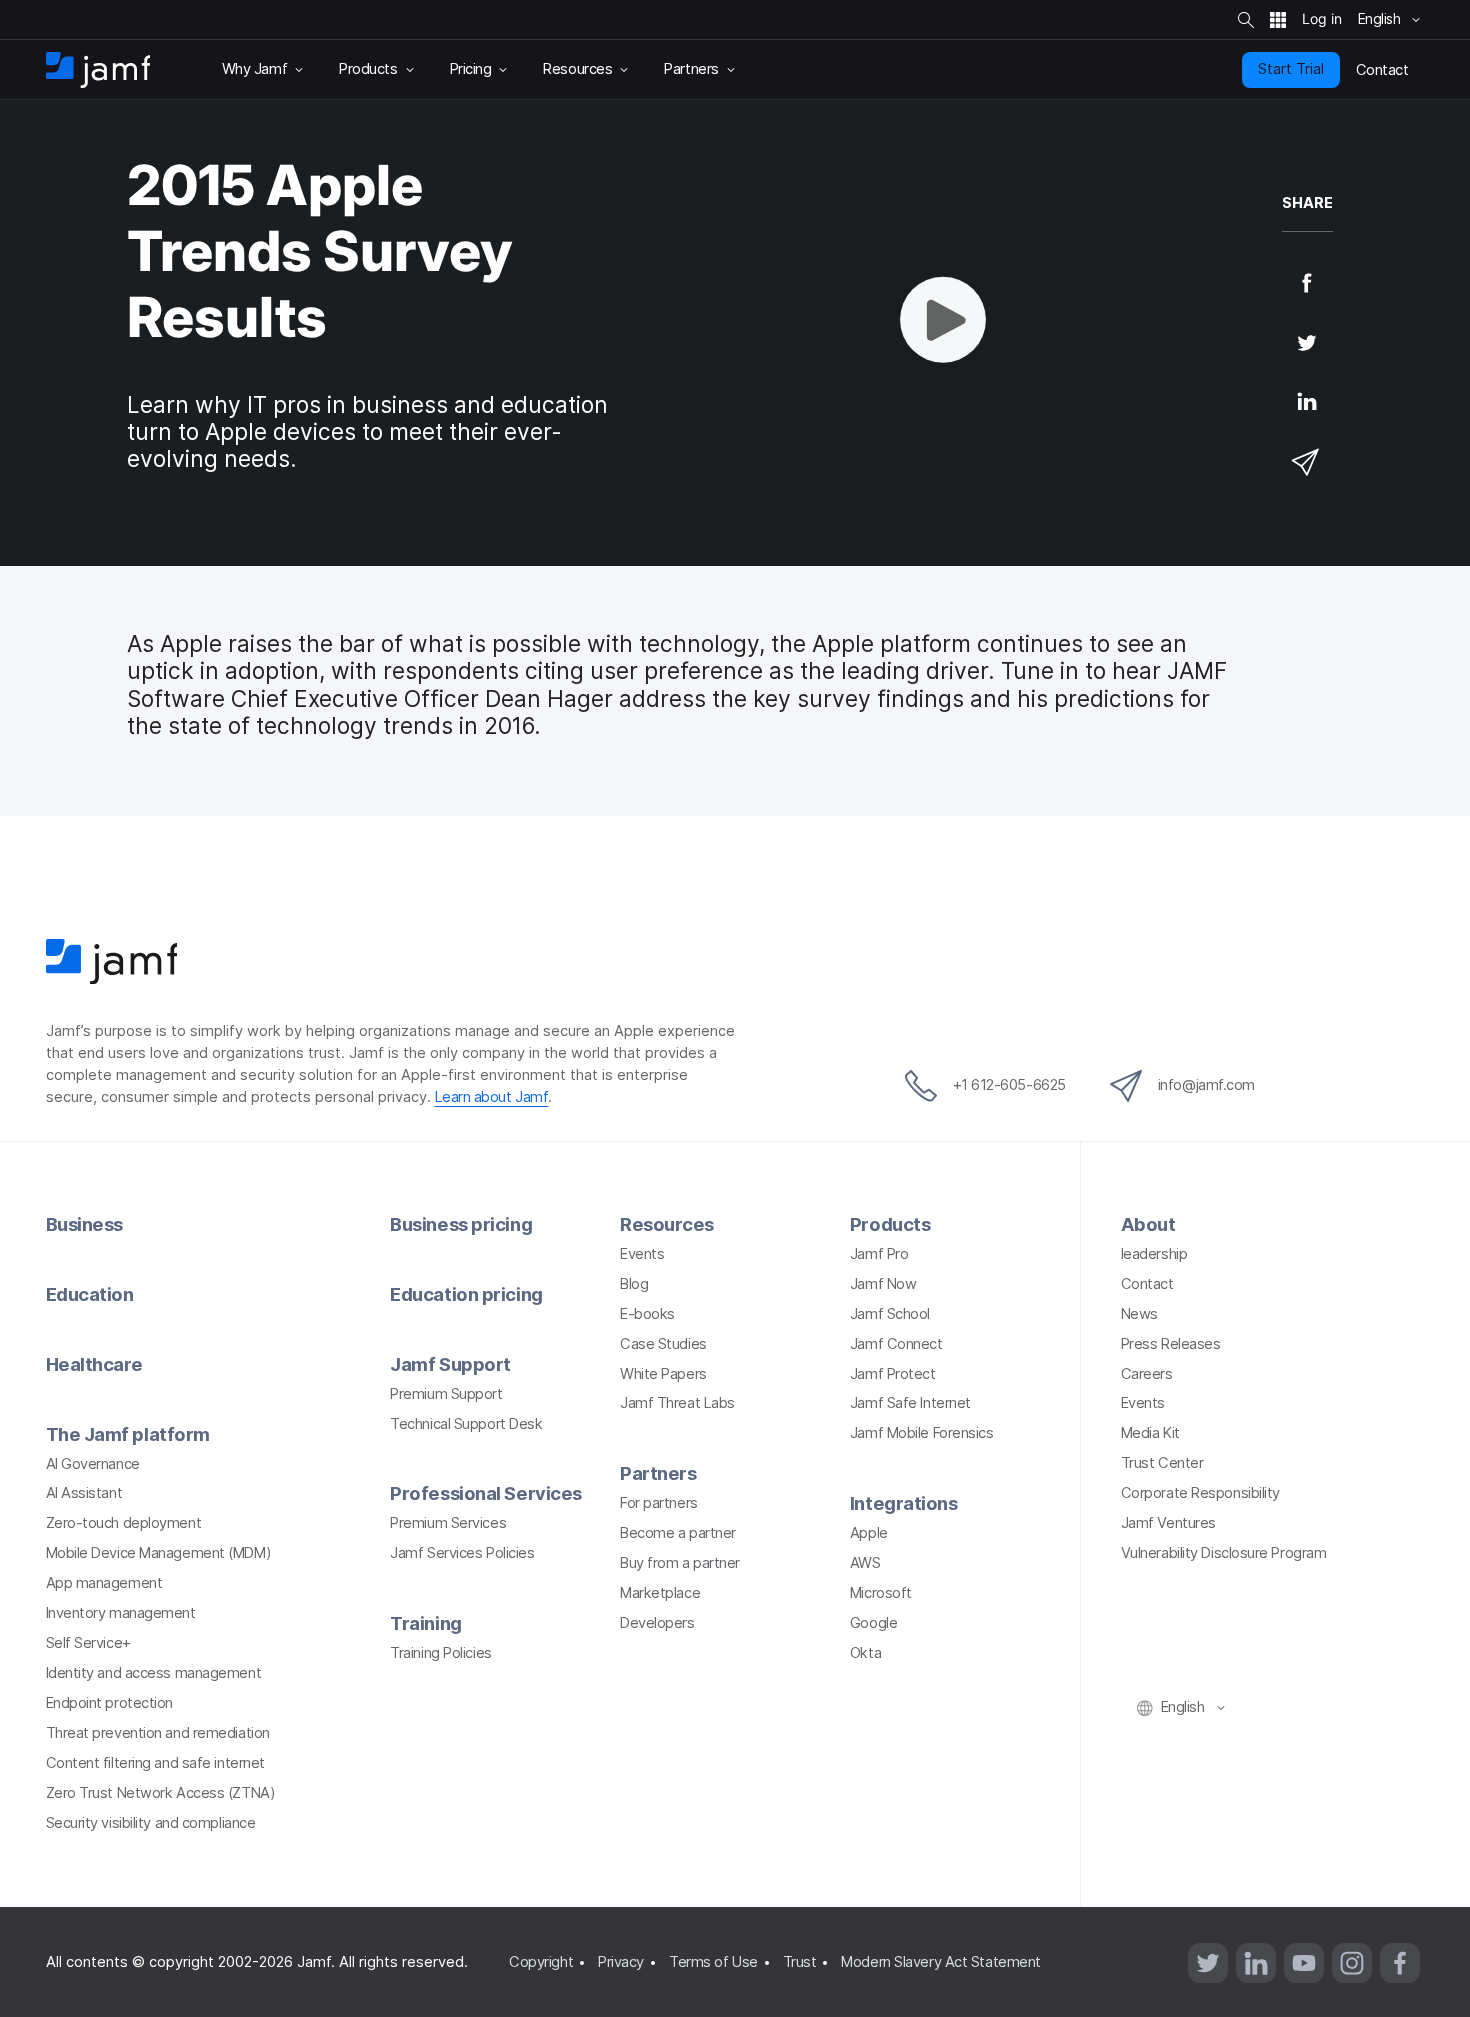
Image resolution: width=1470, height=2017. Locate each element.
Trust (800, 1962)
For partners (659, 1503)
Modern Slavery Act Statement (940, 1962)
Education (90, 1294)
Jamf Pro (879, 1254)
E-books (647, 1314)
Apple (869, 1533)
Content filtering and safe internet (155, 1763)
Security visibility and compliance (151, 1823)
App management (104, 1583)
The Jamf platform (128, 1434)
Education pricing (466, 1294)
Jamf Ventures (1168, 1523)
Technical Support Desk (466, 1424)
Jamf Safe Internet (910, 1403)
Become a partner (678, 1533)
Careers (1147, 1374)
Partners (658, 1473)
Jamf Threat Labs (677, 1403)
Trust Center (1162, 1463)
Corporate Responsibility (1200, 1493)
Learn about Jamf (492, 1097)
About (1148, 1224)
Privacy (621, 1962)
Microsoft (881, 1593)
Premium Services (448, 1523)
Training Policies (440, 1653)
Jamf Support (450, 1364)
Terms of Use (713, 1962)
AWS (865, 1563)
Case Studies (663, 1344)
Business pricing (461, 1224)
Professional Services (486, 1493)
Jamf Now (883, 1284)
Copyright (541, 1962)
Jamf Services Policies (462, 1553)
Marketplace (660, 1593)
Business (84, 1224)
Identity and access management (154, 1673)
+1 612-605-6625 (1009, 1085)
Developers (657, 1623)
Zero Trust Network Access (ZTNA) (161, 1793)
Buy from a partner (680, 1563)
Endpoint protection (109, 1703)
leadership (1154, 1254)
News (1139, 1314)
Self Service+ (88, 1643)
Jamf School (890, 1314)
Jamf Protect (893, 1374)
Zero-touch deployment (124, 1523)
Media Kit (1150, 1433)
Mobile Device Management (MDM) (159, 1553)
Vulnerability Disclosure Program (1224, 1553)
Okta (865, 1653)
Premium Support (446, 1394)
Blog (634, 1284)
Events (642, 1254)
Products (890, 1224)
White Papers (663, 1374)
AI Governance (93, 1464)
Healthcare (95, 1364)
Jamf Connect (896, 1344)
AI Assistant (84, 1493)
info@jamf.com (1206, 1085)
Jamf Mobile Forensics (922, 1433)
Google (873, 1623)
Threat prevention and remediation (158, 1733)
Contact (1147, 1284)
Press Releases (1171, 1344)
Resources (667, 1224)
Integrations (904, 1503)
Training (425, 1623)
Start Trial (1291, 69)
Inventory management (121, 1613)
